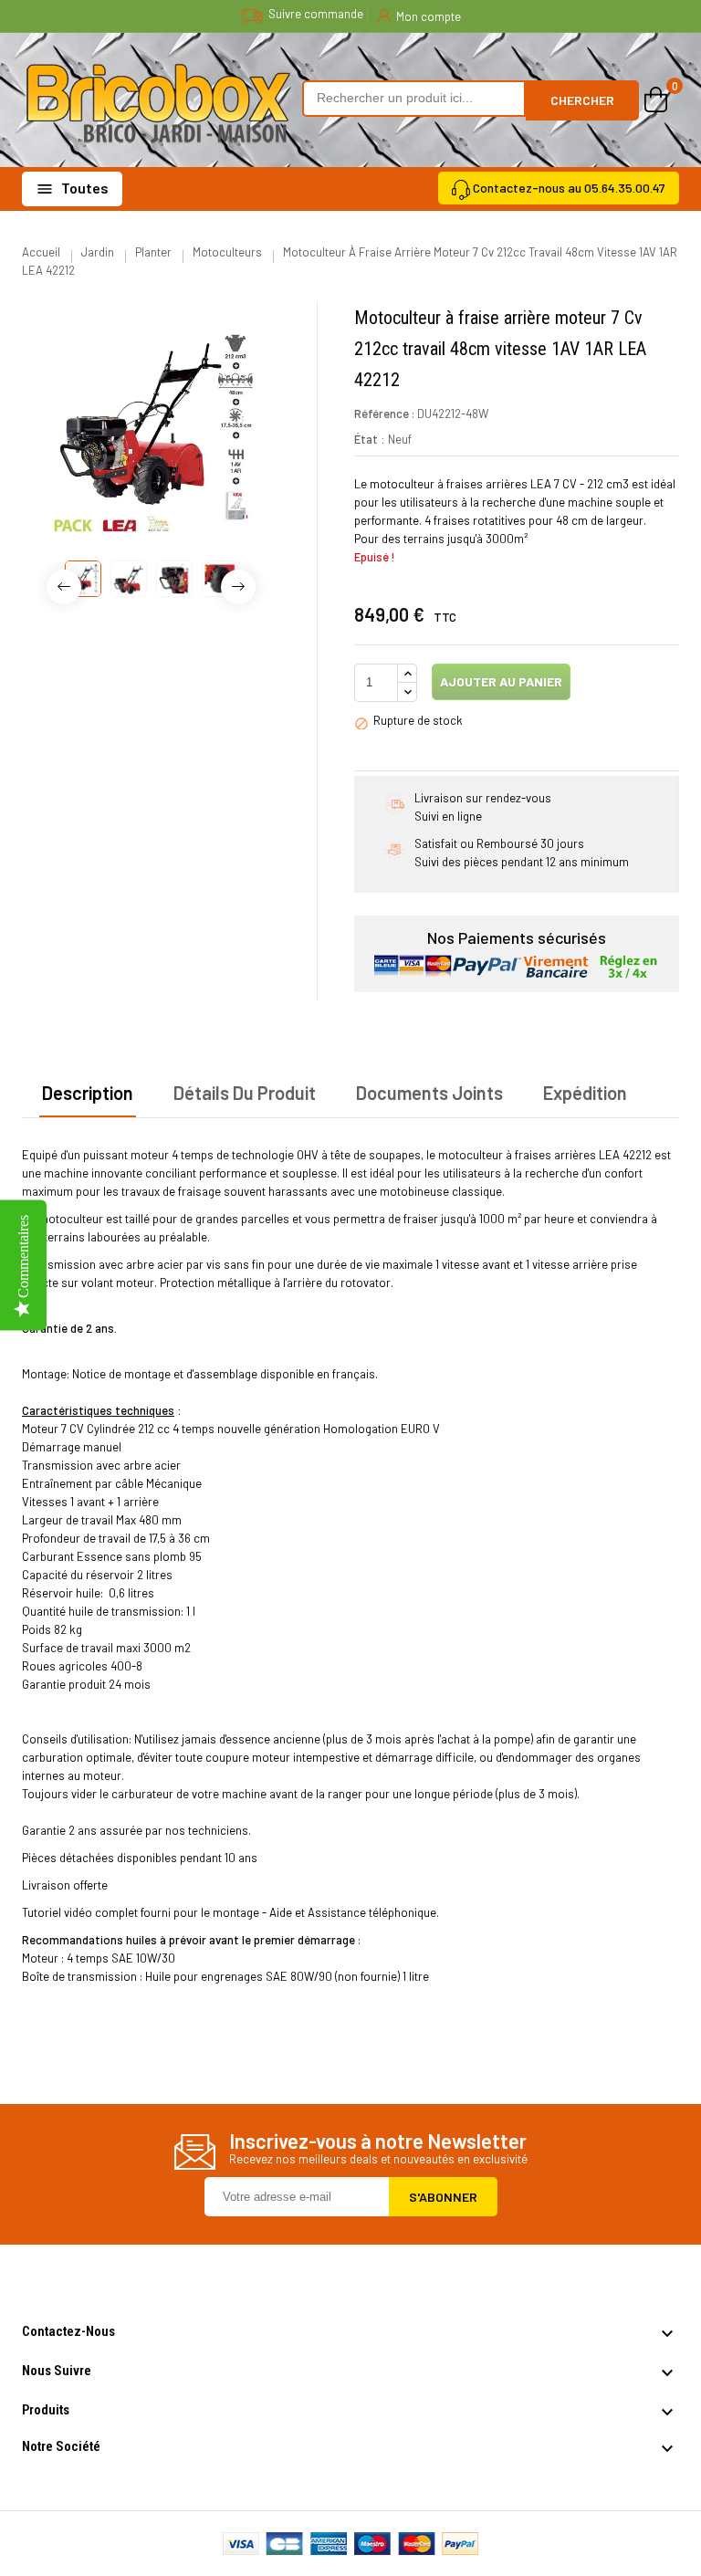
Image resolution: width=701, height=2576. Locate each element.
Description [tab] (88, 1093)
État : (370, 439)
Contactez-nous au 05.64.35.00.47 (569, 188)
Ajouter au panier (500, 681)
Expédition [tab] (585, 1093)
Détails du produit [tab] (245, 1093)
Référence (382, 414)
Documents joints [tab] (429, 1093)
